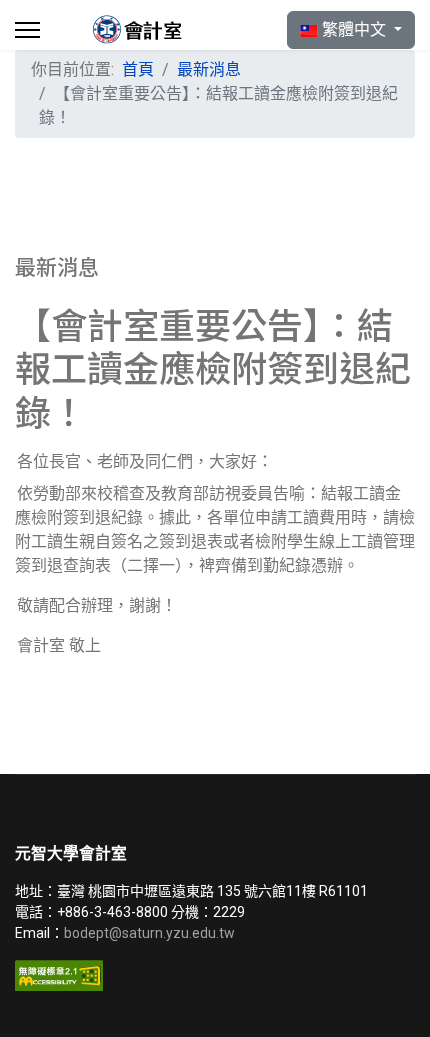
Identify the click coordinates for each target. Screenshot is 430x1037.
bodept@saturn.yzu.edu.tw (151, 933)
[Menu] (27, 30)
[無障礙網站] (215, 975)
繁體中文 (354, 29)
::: (154, 101)
